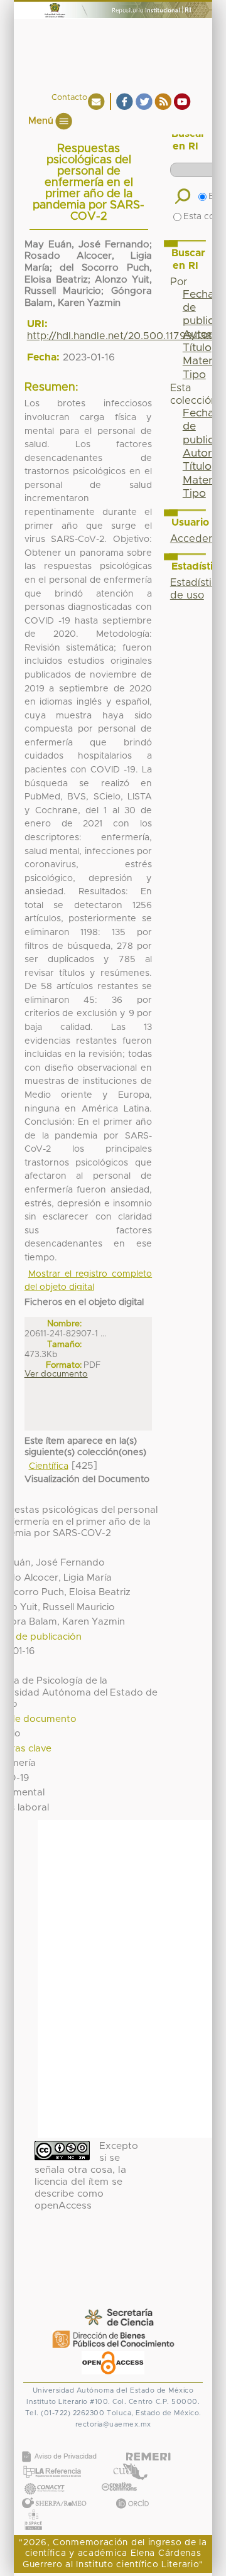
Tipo (194, 375)
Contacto (69, 98)
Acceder (191, 539)
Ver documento (56, 1374)
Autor (197, 453)
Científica (49, 1466)
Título (197, 348)
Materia (202, 361)
